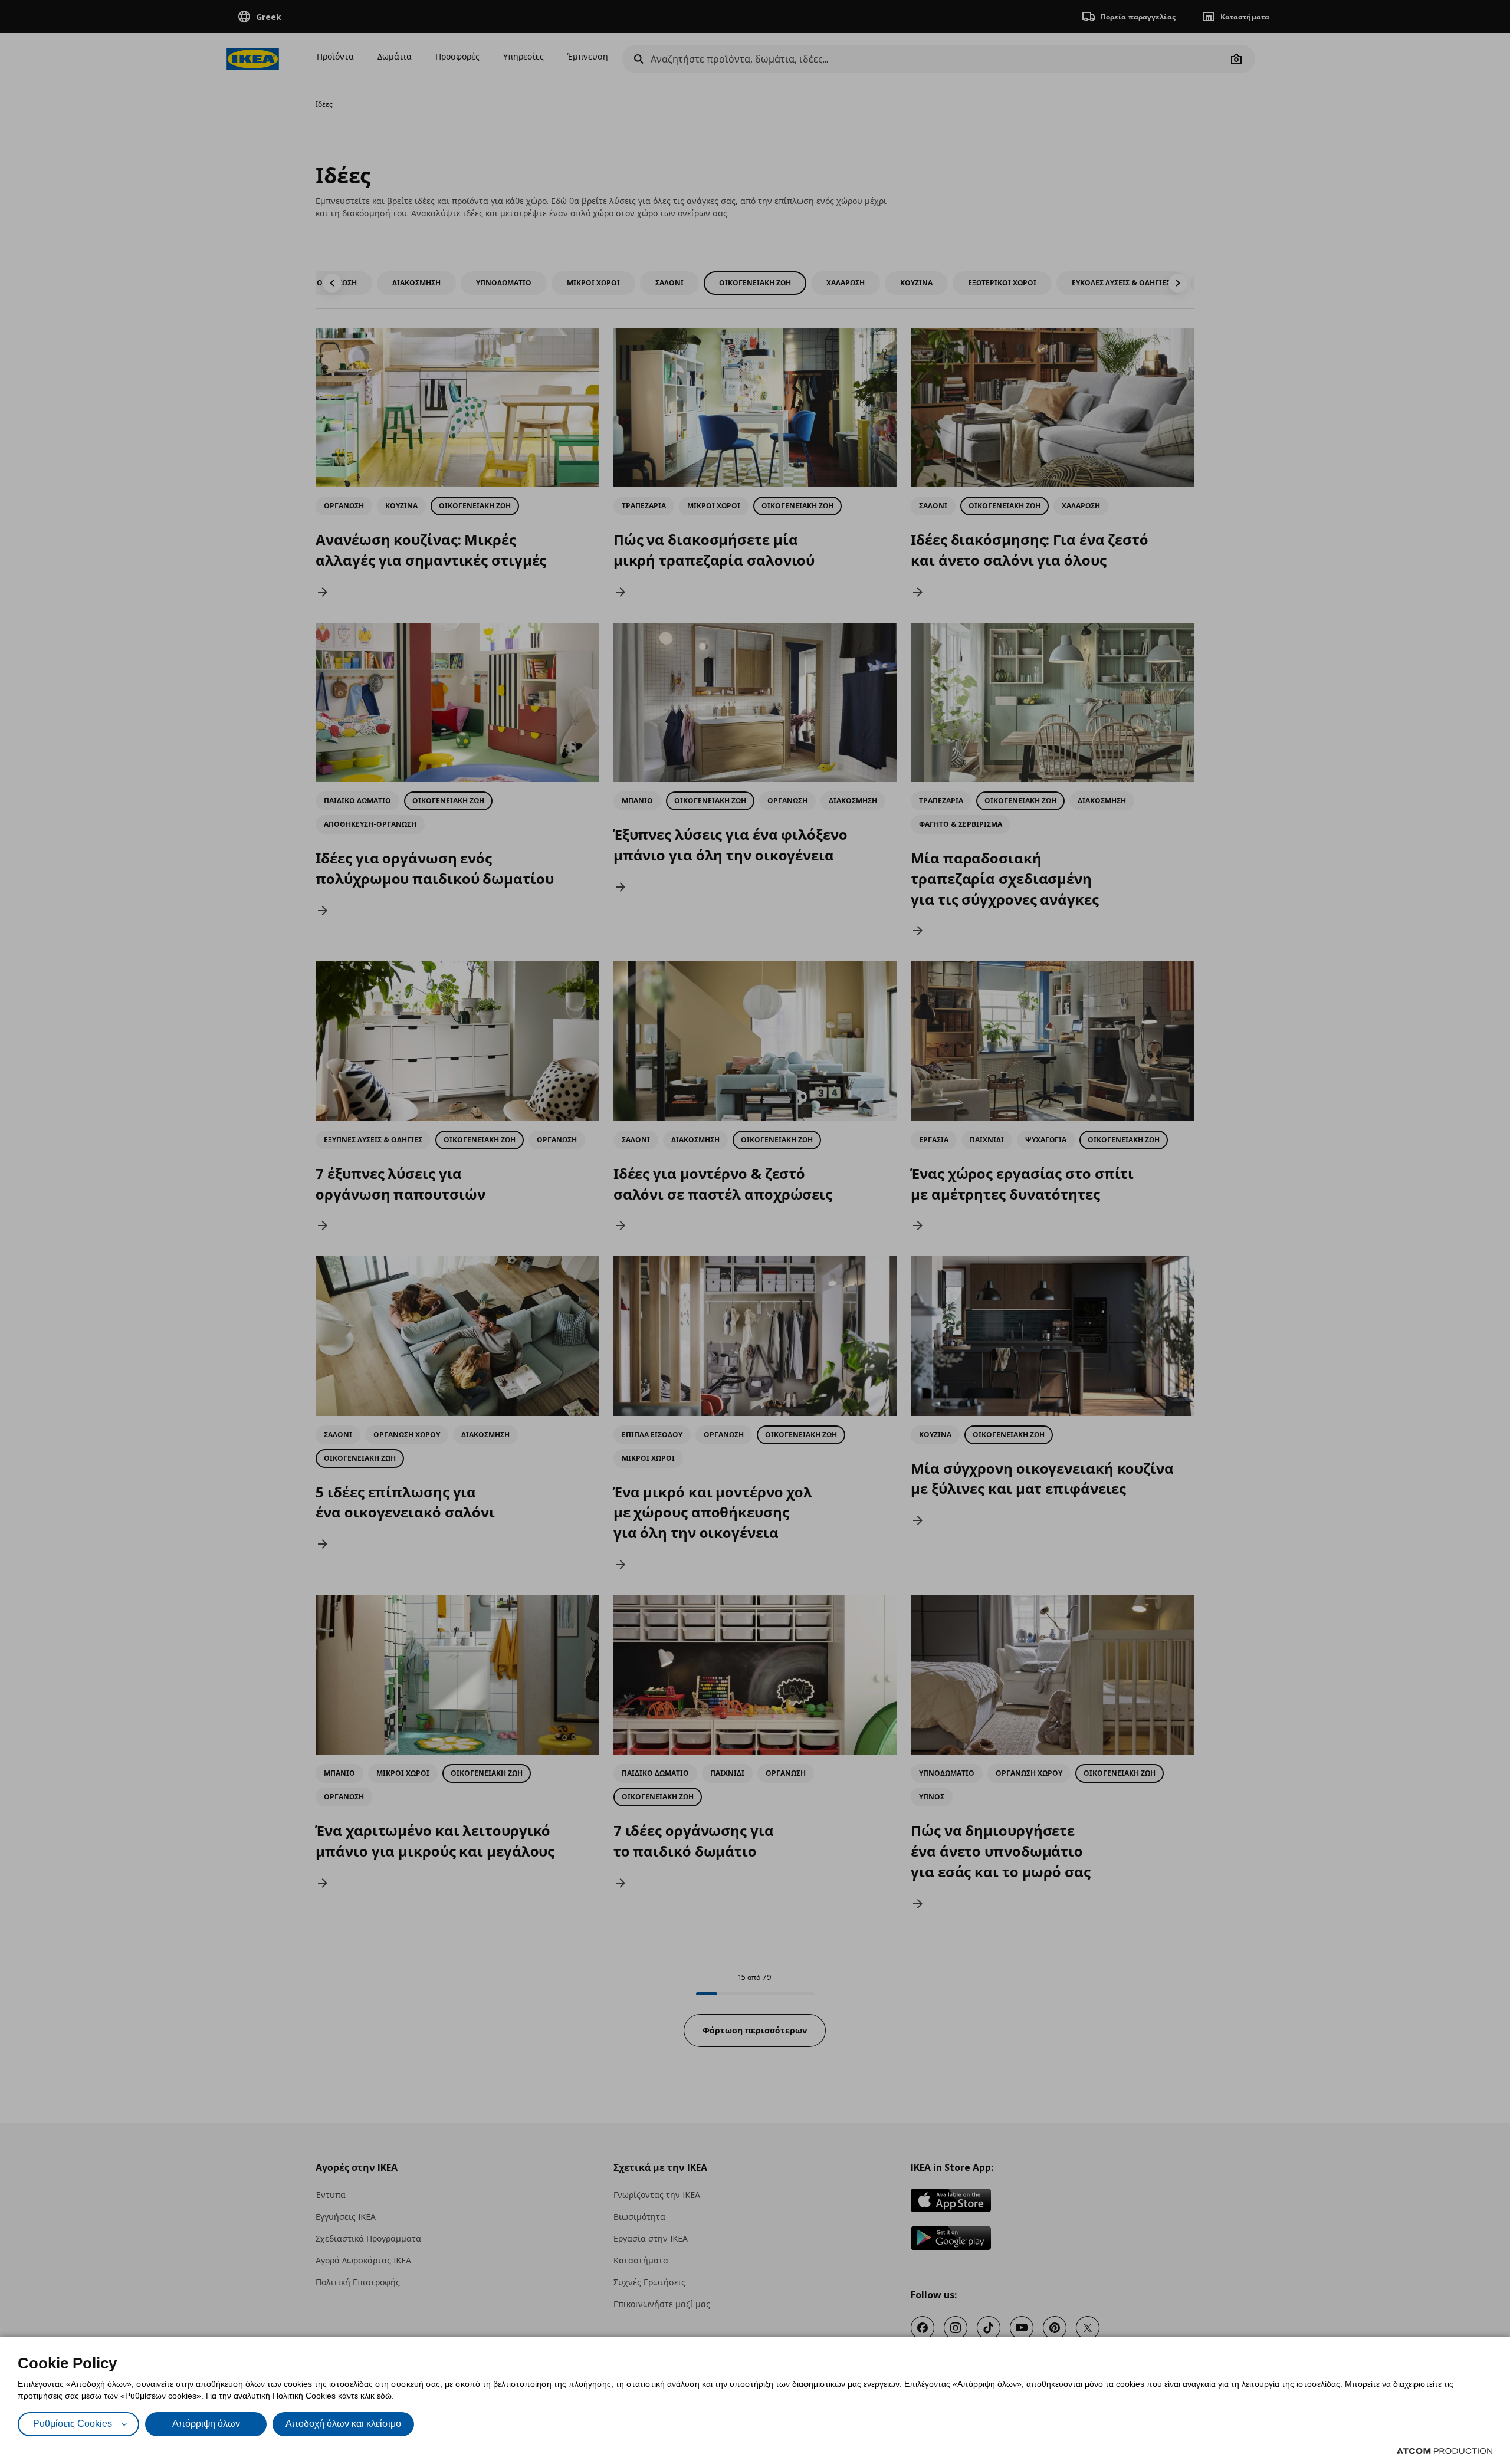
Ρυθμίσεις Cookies (73, 2424)
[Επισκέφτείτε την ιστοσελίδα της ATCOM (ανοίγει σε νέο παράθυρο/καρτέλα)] (1445, 2451)
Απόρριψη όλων (206, 2424)
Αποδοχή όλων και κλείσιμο (343, 2424)
